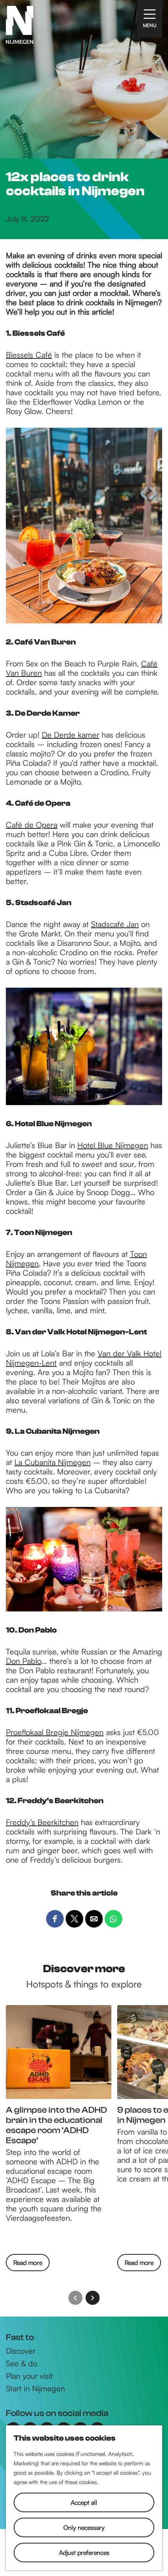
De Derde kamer (71, 735)
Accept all (84, 2502)
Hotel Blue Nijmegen (113, 1145)
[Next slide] (93, 2298)
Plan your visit (29, 2376)
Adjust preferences (84, 2553)
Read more (28, 2265)
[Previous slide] (75, 2298)
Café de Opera (32, 825)
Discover (21, 2351)
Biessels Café (29, 355)
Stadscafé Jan (115, 924)
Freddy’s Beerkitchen (42, 1822)
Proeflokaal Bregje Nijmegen (55, 1732)
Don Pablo (23, 1661)
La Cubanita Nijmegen (53, 1462)
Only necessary (84, 2527)
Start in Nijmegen (35, 2389)
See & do (21, 2364)
